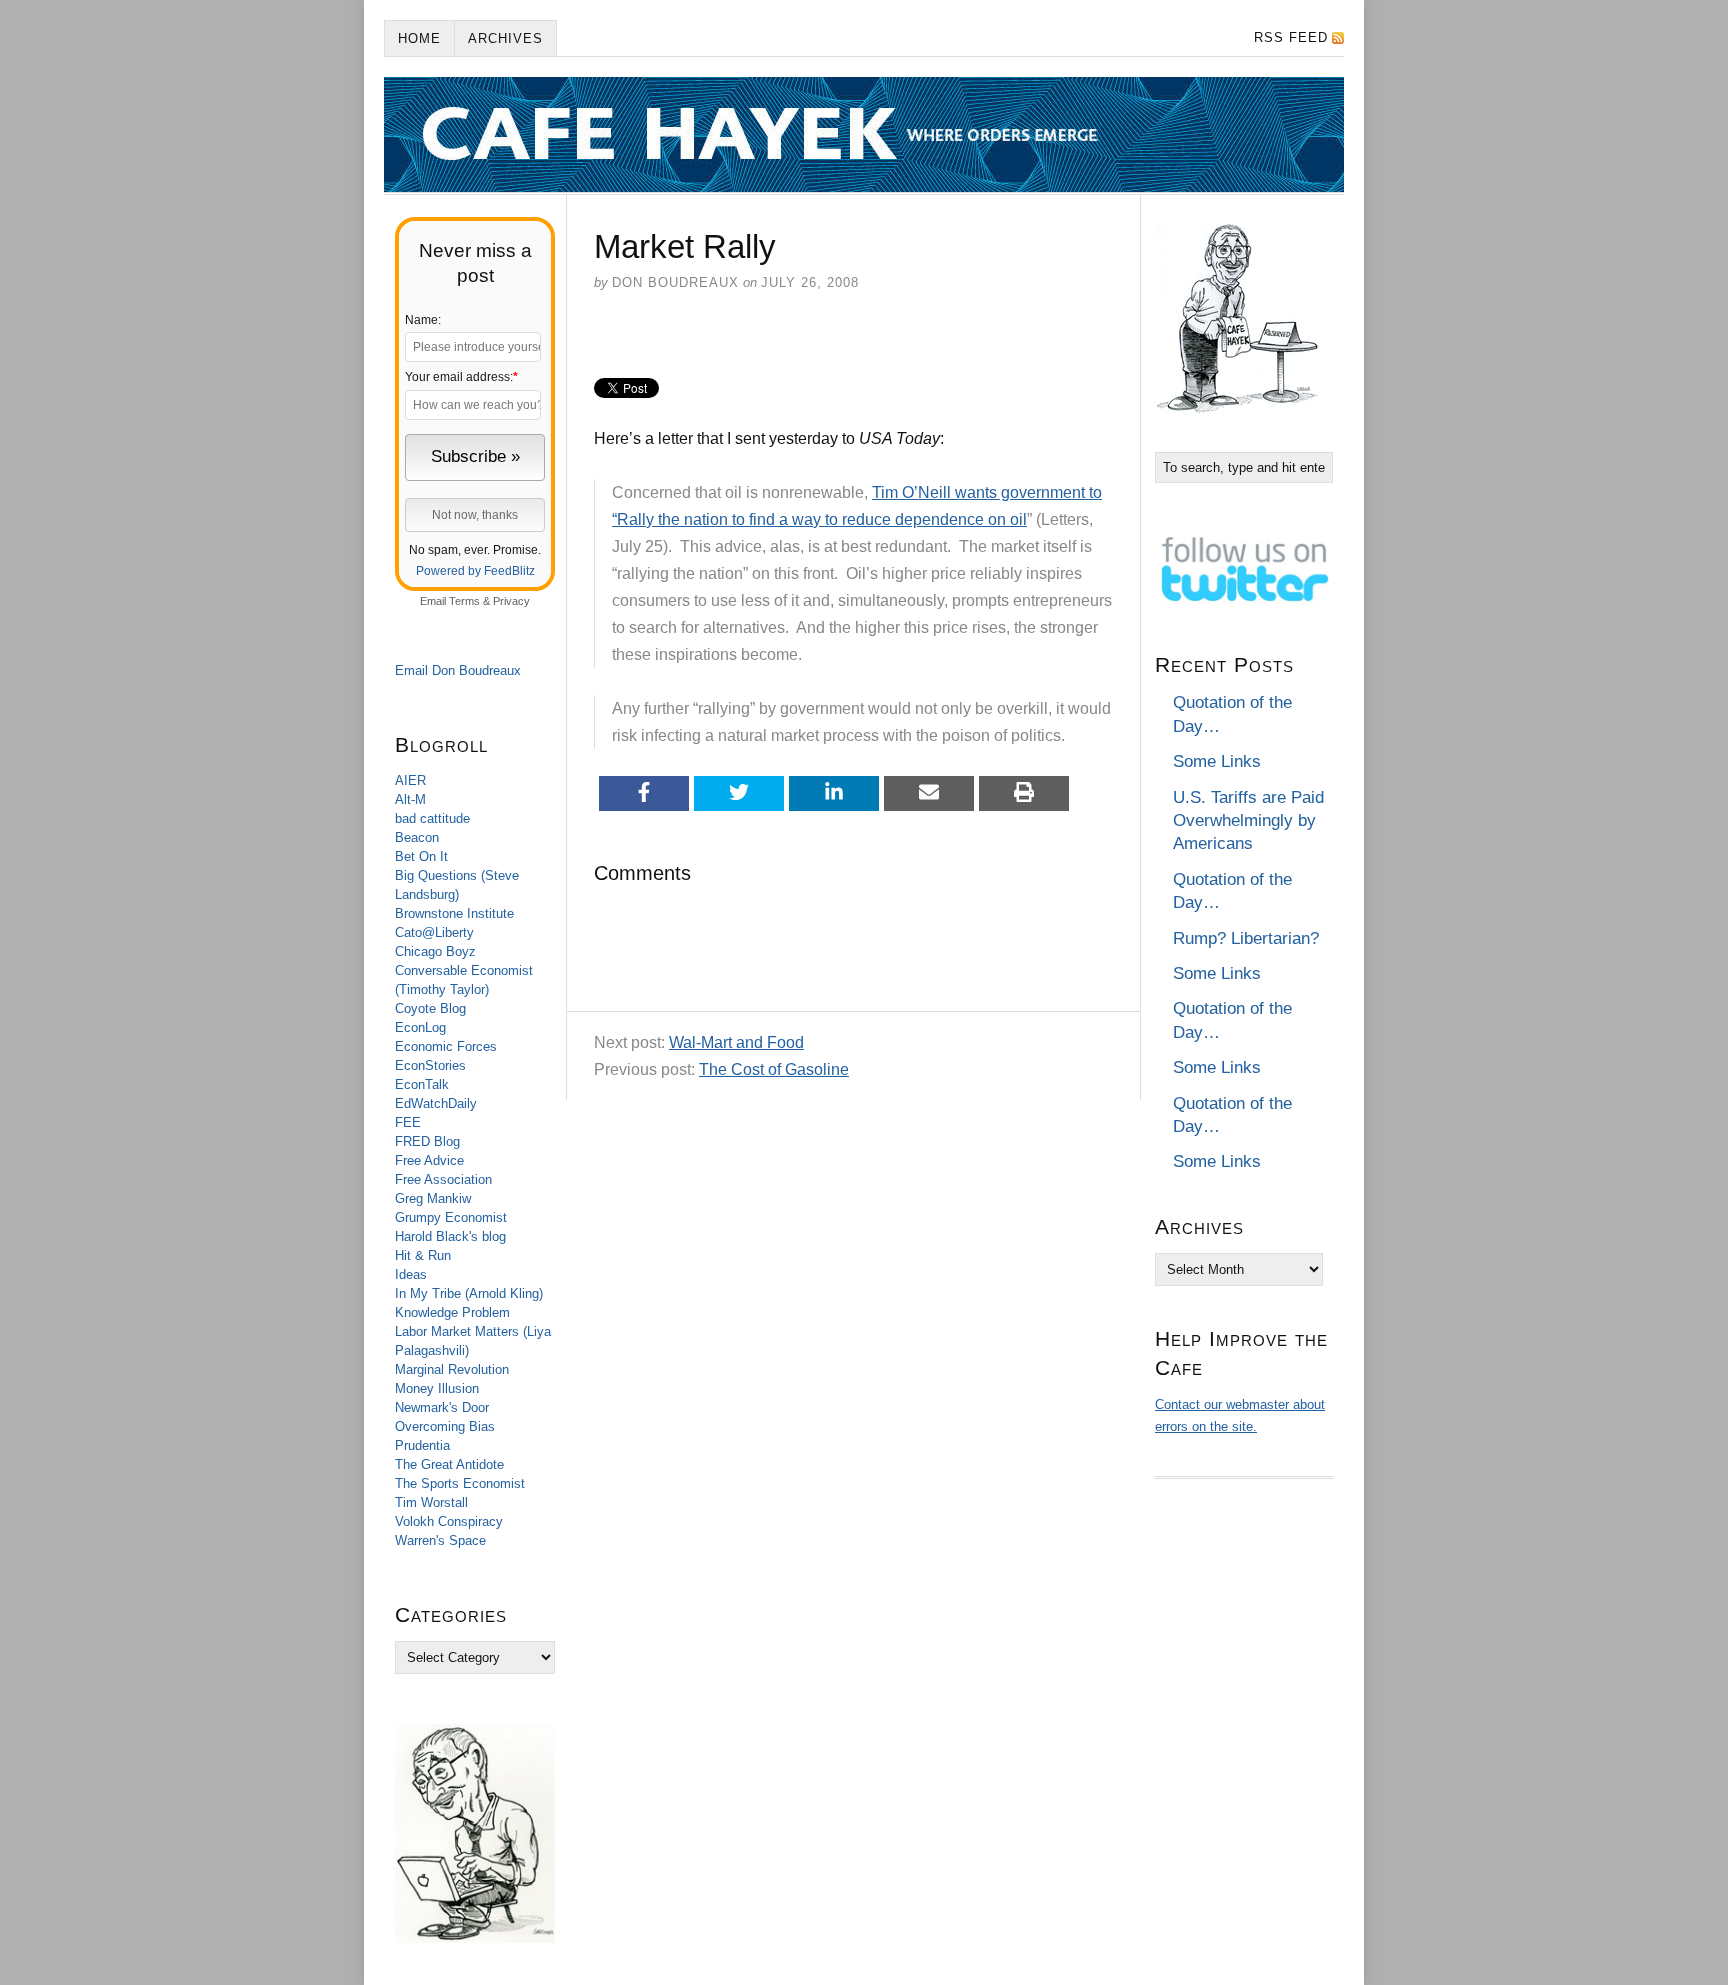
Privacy (511, 601)
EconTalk (422, 1084)
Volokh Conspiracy (449, 1521)
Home (419, 38)
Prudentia (422, 1445)
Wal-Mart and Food (736, 1042)
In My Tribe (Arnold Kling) (469, 1293)
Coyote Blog (430, 1008)
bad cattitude (432, 818)
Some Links (1217, 761)
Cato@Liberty (434, 932)
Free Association (443, 1179)
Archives (505, 38)
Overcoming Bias (445, 1426)
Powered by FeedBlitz (475, 571)
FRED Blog (427, 1141)
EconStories (430, 1065)
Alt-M (410, 799)
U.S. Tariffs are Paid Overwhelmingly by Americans (1248, 821)
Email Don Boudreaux (458, 670)
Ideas (411, 1274)
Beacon (417, 837)
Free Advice (429, 1160)
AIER (410, 780)
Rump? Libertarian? (1246, 938)
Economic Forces (446, 1046)
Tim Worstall (431, 1502)
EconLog (420, 1027)
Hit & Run (423, 1255)
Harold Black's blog (450, 1236)
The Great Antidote (449, 1464)
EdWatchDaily (436, 1103)
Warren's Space (440, 1540)
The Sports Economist (460, 1483)
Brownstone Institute (454, 913)
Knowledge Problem (452, 1312)
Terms (464, 601)
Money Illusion (437, 1388)
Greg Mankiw (433, 1198)
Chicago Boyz (435, 951)
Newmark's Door (442, 1407)
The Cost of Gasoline (774, 1069)
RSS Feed (1291, 37)
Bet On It (421, 856)
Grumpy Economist (451, 1217)
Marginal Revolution (452, 1369)
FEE (408, 1122)
